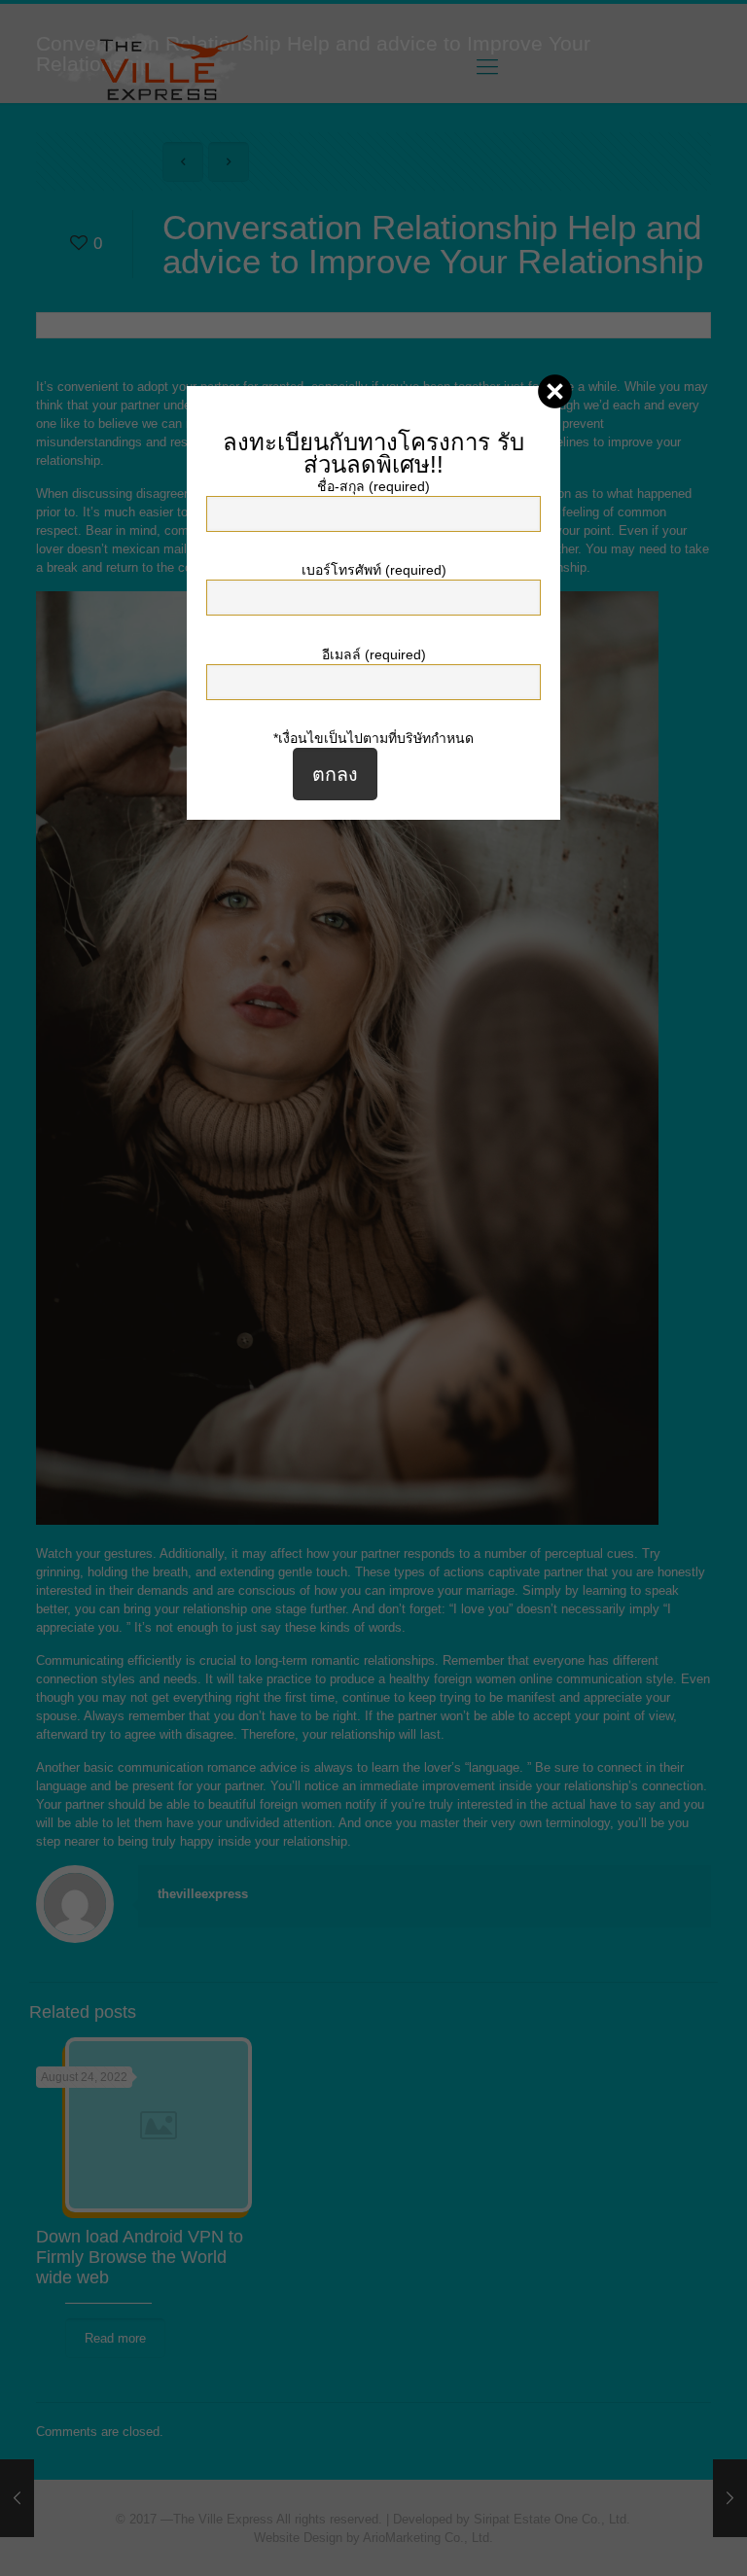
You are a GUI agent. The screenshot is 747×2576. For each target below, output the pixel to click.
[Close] (555, 391)
